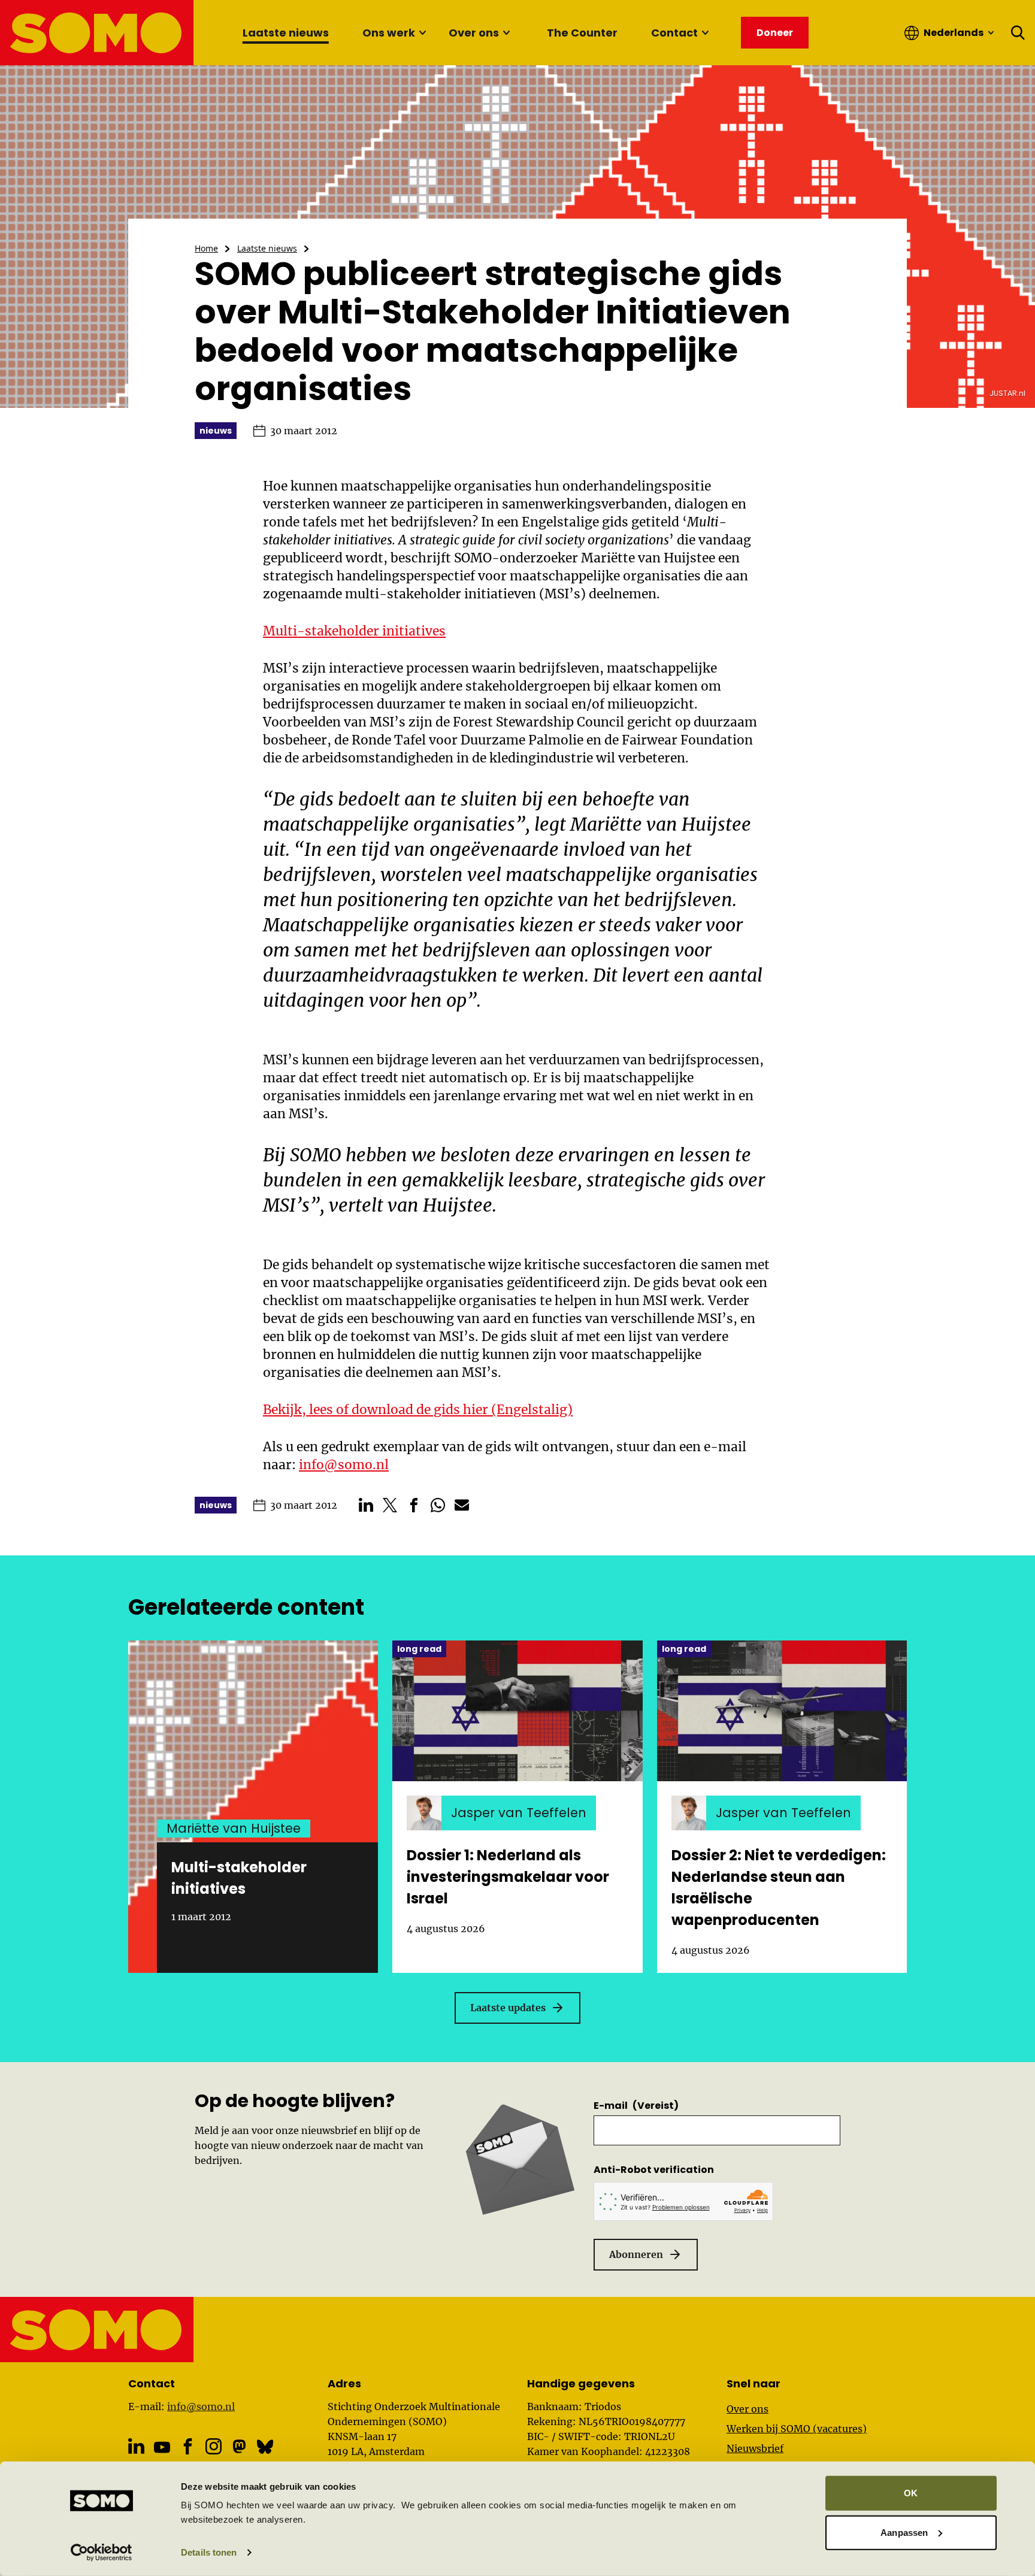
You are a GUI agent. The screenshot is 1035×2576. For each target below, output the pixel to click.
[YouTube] (162, 2447)
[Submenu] (422, 33)
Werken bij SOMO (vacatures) (797, 2429)
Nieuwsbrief (755, 2448)
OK (911, 2493)
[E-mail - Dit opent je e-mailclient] (462, 1505)
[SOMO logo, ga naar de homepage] (97, 33)
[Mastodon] (239, 2446)
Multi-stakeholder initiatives (354, 631)
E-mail (636, 2106)
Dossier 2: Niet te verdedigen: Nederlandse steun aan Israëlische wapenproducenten (779, 1888)
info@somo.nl (344, 1465)
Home (206, 248)
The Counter (582, 33)
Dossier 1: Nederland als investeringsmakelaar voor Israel (508, 1877)
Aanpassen (904, 2532)
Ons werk (389, 33)
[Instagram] (214, 2446)
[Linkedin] (136, 2446)
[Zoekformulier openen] (1018, 33)
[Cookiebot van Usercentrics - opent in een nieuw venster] (102, 2553)
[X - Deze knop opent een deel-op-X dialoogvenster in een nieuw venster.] (390, 1505)
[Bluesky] (265, 2446)
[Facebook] (188, 2446)
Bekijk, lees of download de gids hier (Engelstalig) (418, 1410)
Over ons (474, 33)
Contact (674, 33)
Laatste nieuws (286, 33)
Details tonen (209, 2552)
